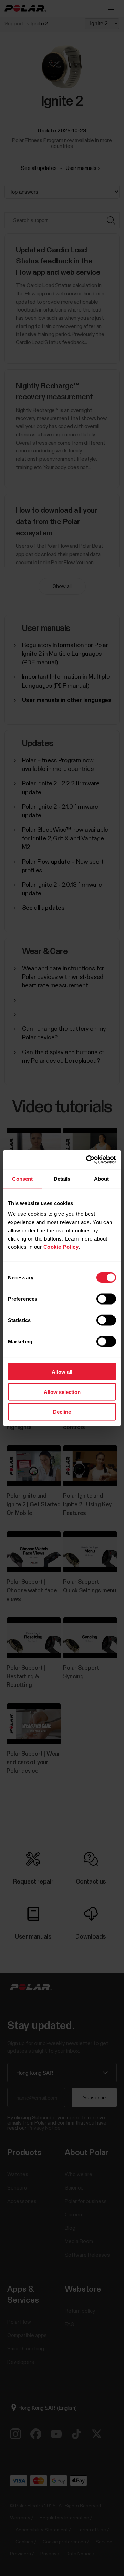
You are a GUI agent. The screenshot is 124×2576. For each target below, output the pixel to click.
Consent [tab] (22, 1178)
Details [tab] (62, 1178)
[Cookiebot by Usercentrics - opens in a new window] (87, 1160)
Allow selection (62, 1392)
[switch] (106, 1299)
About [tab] (102, 1178)
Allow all (62, 1372)
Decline (62, 1412)
